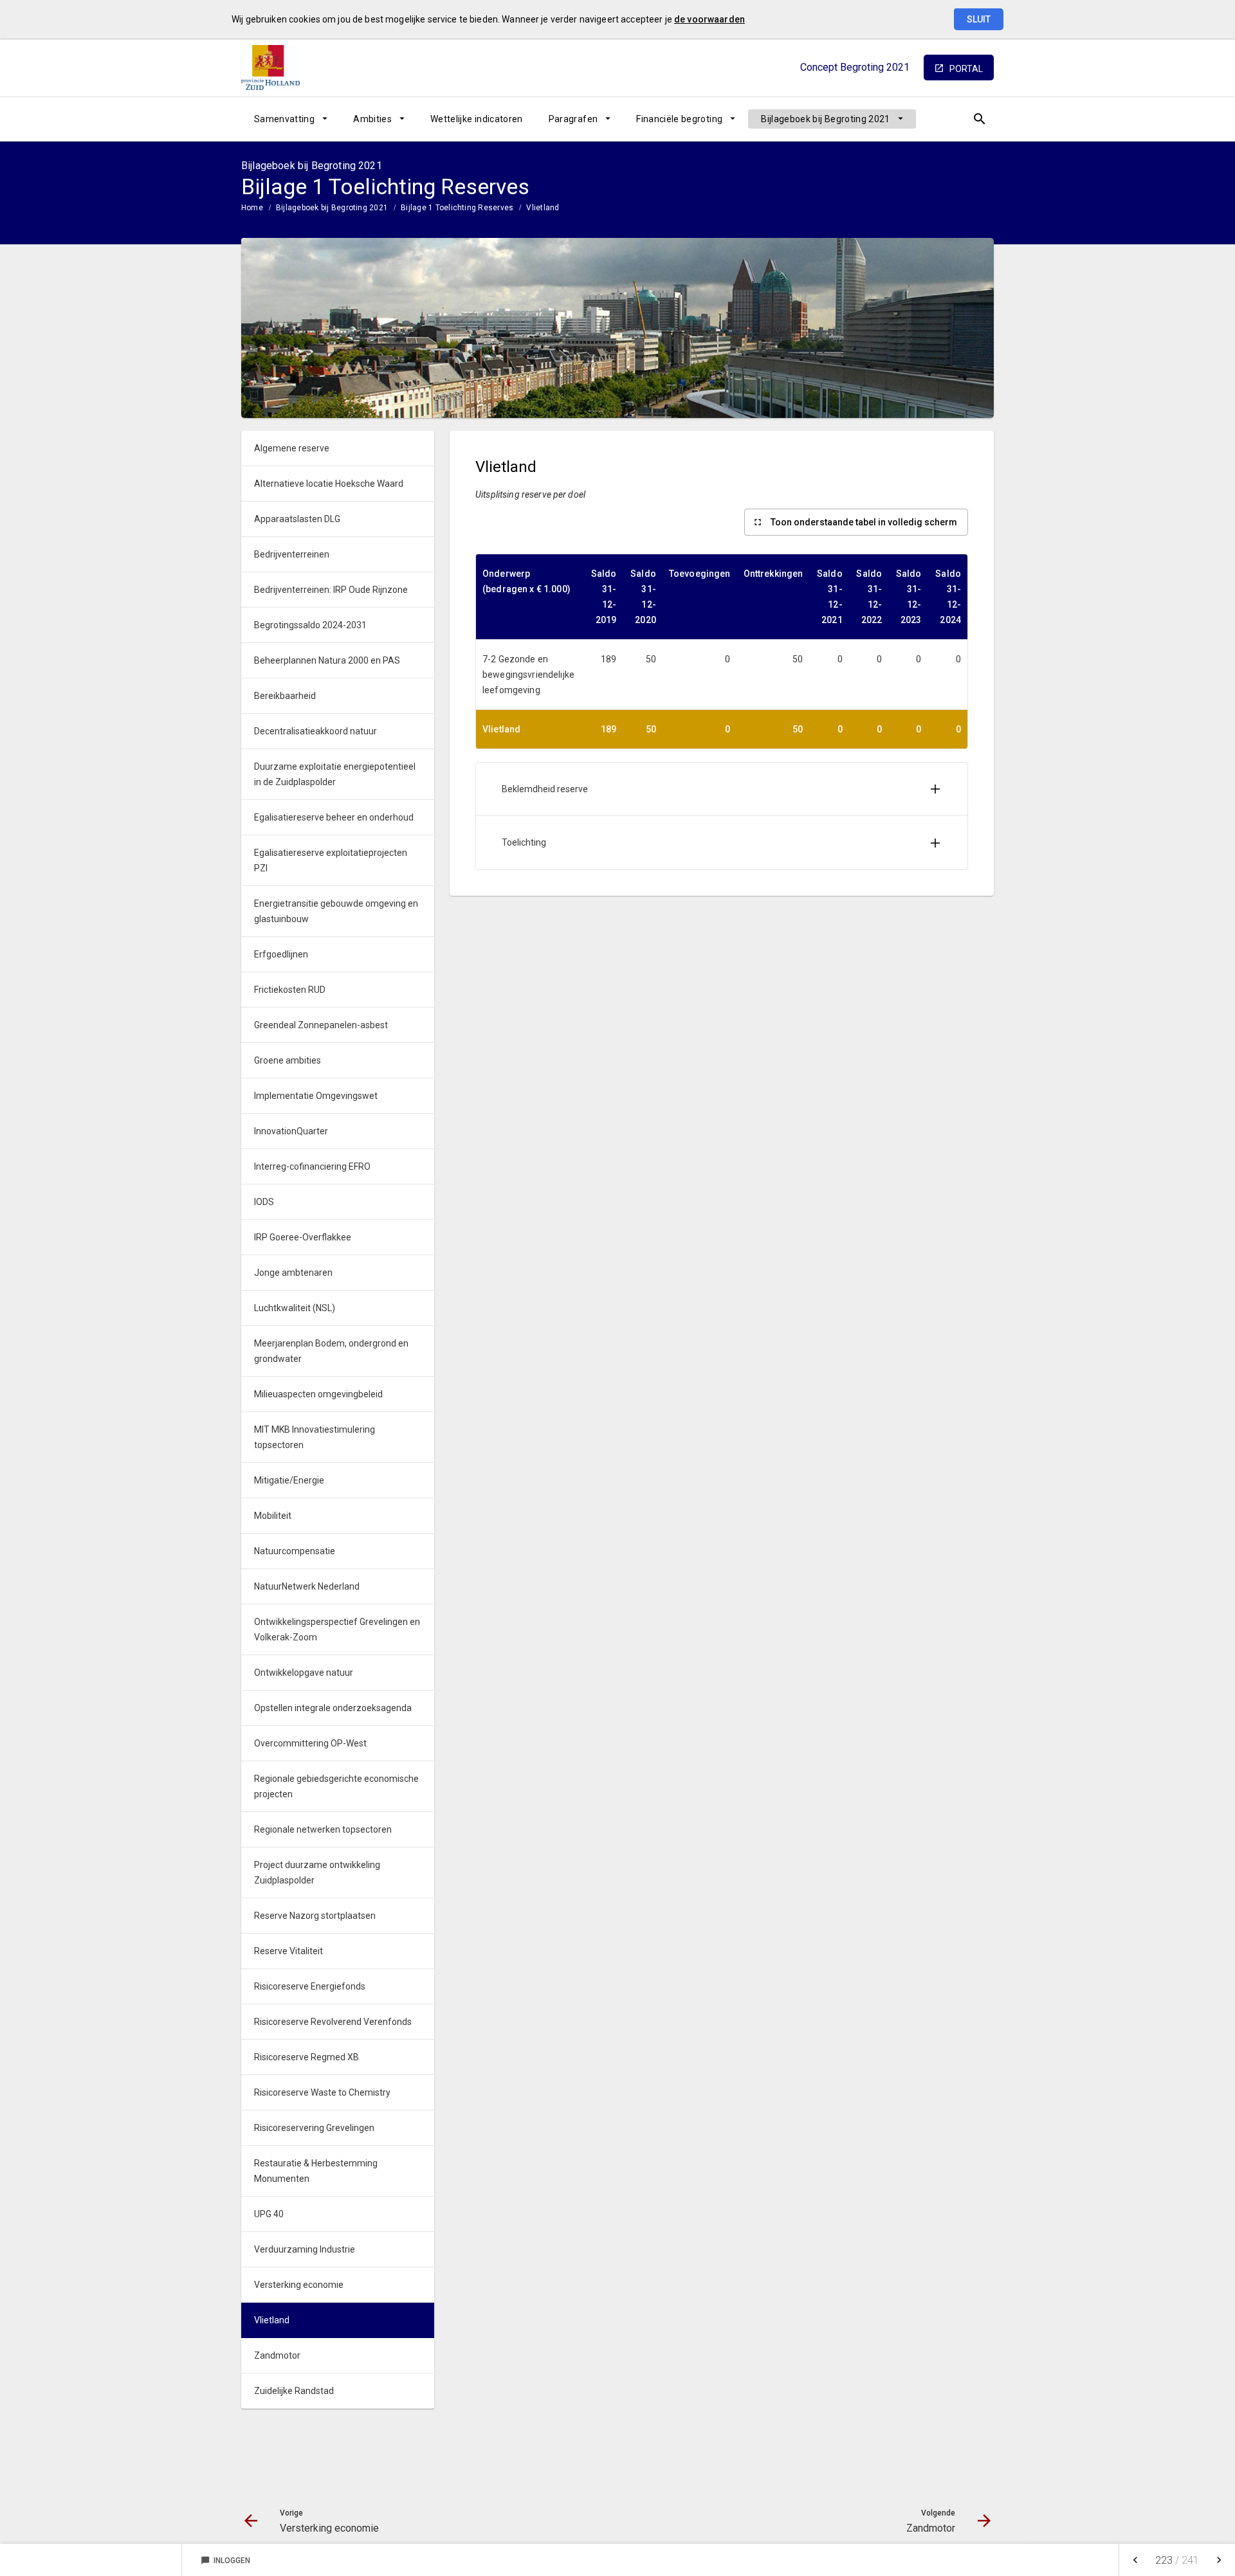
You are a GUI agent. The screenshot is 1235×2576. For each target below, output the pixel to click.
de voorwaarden (709, 19)
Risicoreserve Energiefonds (310, 1986)
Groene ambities (288, 1060)
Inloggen (225, 2561)
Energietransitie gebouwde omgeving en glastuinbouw (336, 911)
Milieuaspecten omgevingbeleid (318, 1394)
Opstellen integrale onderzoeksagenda (333, 1708)
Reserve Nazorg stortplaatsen (315, 1916)
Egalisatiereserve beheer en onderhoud (334, 817)
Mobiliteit (273, 1516)
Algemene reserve (292, 448)
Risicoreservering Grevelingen (314, 2128)
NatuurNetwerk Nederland (307, 1586)
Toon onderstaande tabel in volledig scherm (864, 522)
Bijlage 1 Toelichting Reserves (457, 208)
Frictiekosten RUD (290, 990)
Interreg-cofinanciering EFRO (312, 1166)
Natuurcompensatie (295, 1551)
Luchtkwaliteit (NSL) (295, 1308)
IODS (264, 1202)
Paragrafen (573, 119)
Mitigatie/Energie (289, 1480)
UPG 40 (269, 2214)
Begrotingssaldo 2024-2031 (310, 625)
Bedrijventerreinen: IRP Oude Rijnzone (331, 590)
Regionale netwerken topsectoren (323, 1829)
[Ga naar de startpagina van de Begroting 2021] (273, 68)
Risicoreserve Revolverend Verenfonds (333, 2022)
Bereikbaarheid (285, 696)
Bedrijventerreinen (292, 554)
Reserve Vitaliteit (288, 1951)
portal (966, 69)
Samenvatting (284, 119)
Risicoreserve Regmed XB (306, 2057)
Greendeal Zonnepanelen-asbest (321, 1025)
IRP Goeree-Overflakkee (303, 1237)
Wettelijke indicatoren (477, 119)
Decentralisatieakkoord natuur (316, 731)
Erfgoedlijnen (281, 954)
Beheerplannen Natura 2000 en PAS (327, 660)
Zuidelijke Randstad (294, 2391)
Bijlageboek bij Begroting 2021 (826, 119)
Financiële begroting (679, 119)
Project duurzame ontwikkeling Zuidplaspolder (317, 1873)
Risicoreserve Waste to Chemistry (322, 2092)
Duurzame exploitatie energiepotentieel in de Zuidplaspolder (335, 774)
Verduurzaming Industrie (305, 2249)
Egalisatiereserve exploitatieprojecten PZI (331, 860)
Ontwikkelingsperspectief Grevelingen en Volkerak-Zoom (337, 1629)
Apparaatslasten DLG (297, 519)
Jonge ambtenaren (293, 1273)
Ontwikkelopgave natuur (304, 1673)
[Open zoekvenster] (979, 119)
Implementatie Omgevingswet (316, 1096)
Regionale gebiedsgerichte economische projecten (336, 1786)
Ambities (372, 119)
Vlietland (543, 208)
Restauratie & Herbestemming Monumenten (316, 2171)
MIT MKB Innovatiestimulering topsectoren (315, 1437)
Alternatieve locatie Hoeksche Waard (329, 484)
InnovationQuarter (291, 1131)
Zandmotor (277, 2355)
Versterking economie (299, 2285)
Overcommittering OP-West (310, 1743)
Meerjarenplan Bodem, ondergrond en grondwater (331, 1351)
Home (252, 208)
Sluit (979, 19)
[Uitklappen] (935, 789)
